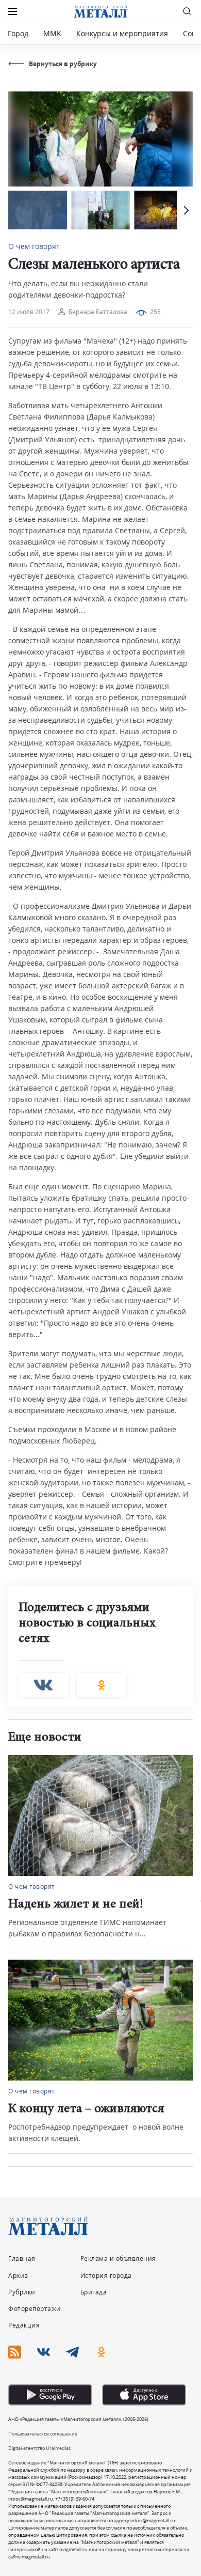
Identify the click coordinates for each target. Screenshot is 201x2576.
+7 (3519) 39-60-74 (75, 2499)
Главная (22, 2259)
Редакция (24, 2325)
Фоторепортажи (35, 2309)
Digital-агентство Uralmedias (39, 2448)
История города (106, 2276)
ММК (52, 33)
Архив (18, 2276)
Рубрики (22, 2292)
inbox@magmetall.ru (31, 2499)
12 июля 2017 (29, 312)
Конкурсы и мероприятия (123, 33)
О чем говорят (34, 246)
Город (18, 33)
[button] (185, 210)
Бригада (94, 2292)
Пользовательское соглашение (43, 2434)
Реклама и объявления (118, 2259)
